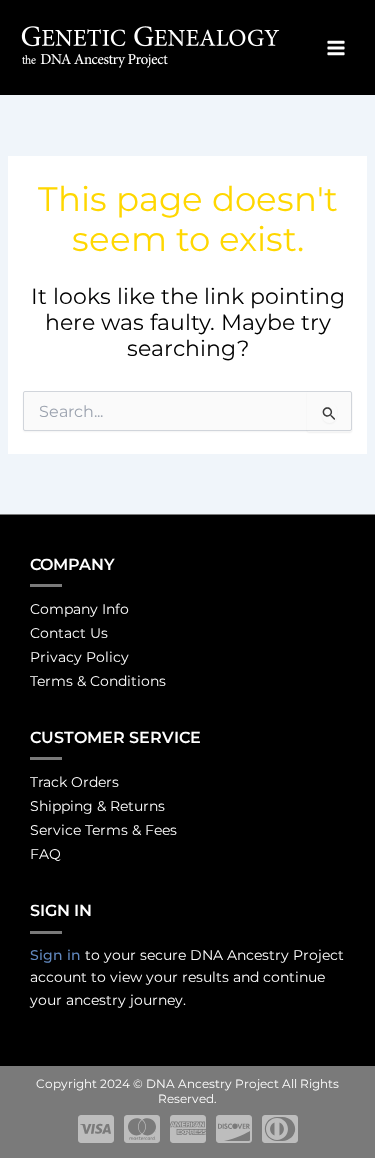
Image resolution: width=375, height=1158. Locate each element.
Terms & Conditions (98, 681)
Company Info (79, 609)
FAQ (45, 854)
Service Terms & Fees (103, 830)
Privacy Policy (79, 657)
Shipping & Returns (97, 806)
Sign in (55, 955)
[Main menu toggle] (335, 47)
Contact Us (69, 633)
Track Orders (74, 782)
